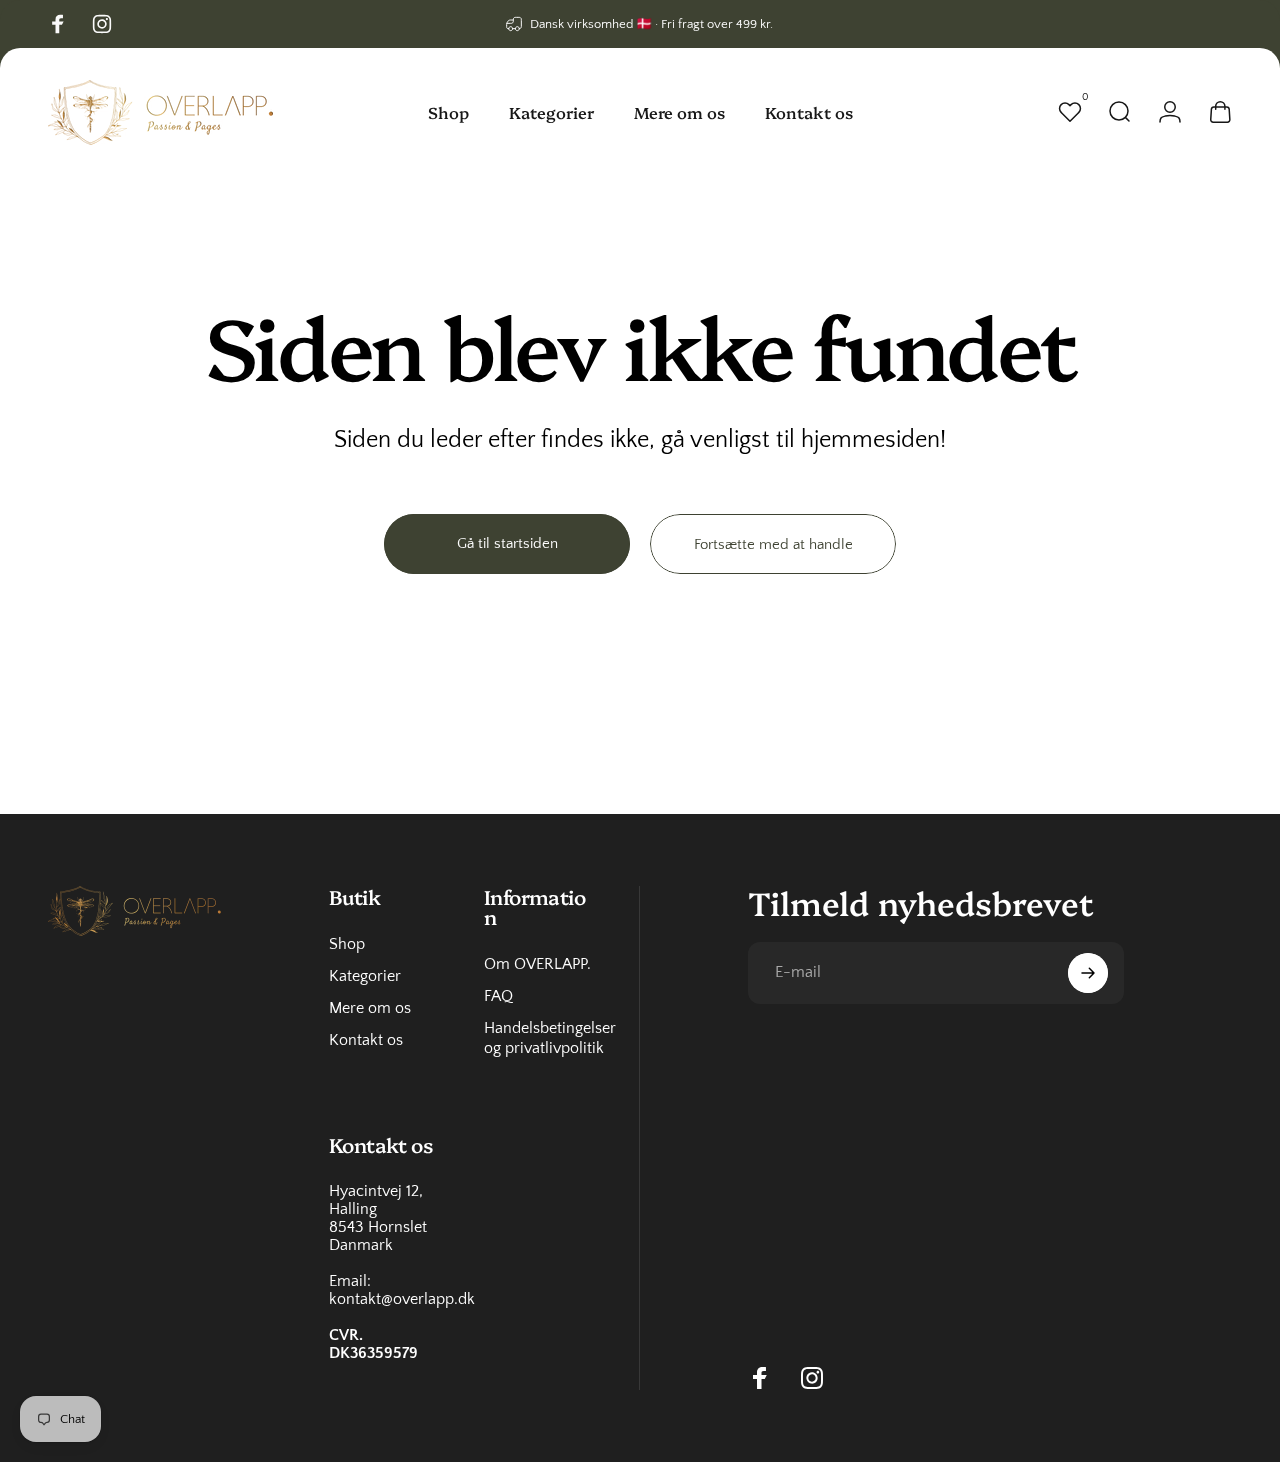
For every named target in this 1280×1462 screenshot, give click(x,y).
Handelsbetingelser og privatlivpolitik (550, 1038)
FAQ (498, 996)
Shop (347, 944)
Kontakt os (366, 1040)
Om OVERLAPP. (537, 964)
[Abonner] (1088, 973)
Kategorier (365, 976)
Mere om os (370, 1008)
